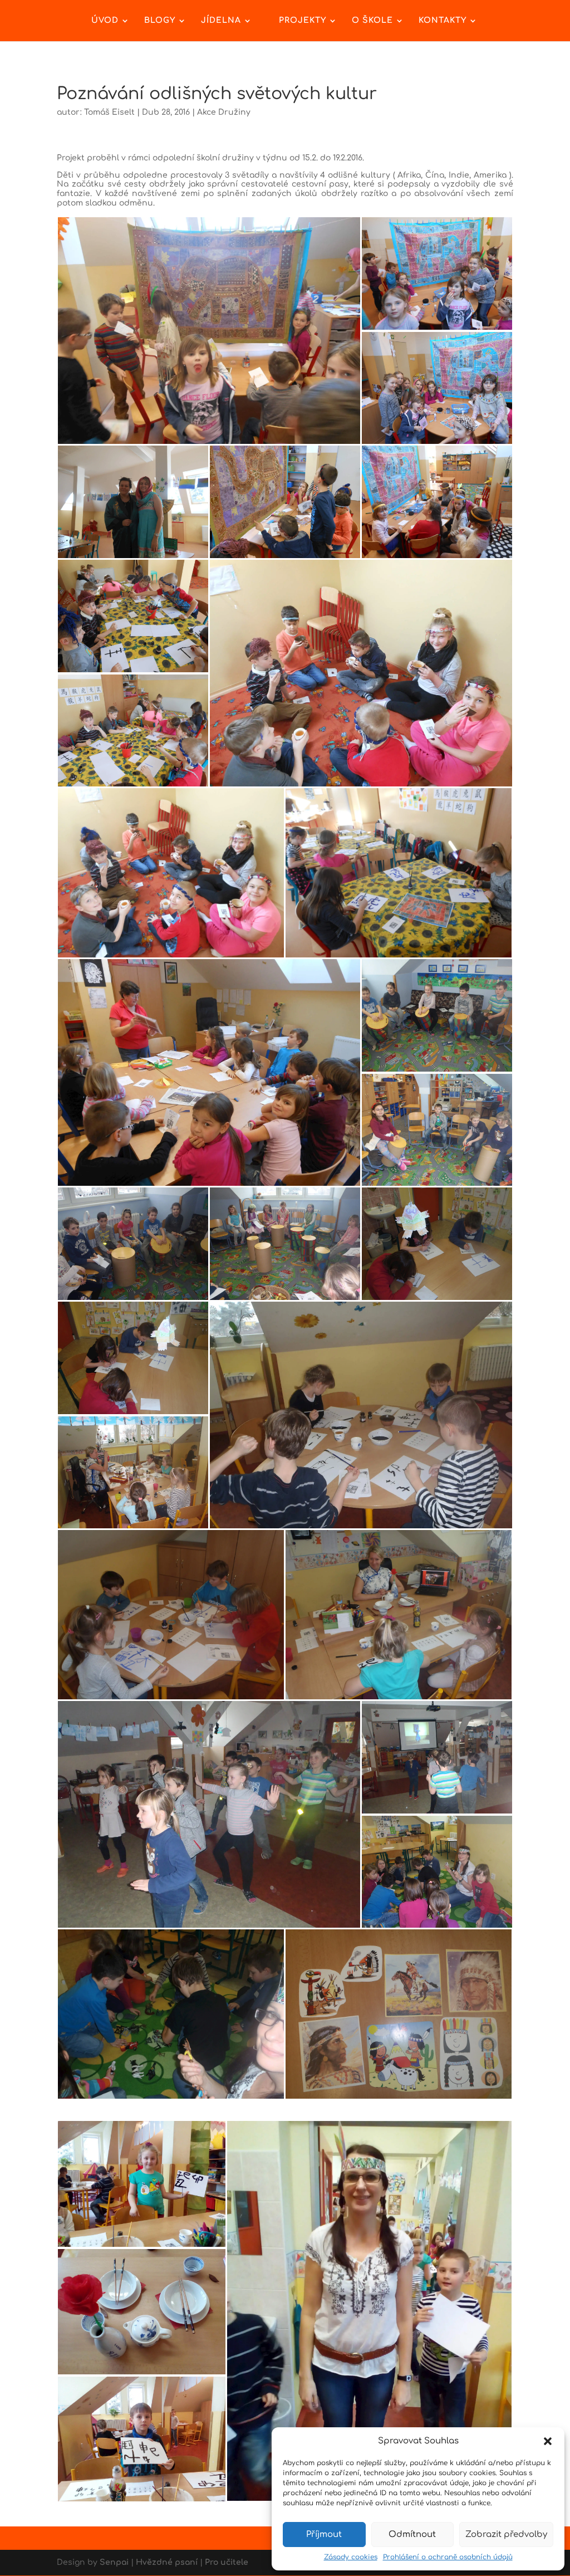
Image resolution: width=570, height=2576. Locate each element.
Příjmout (324, 2535)
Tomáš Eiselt (109, 112)
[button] (548, 2441)
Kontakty (443, 21)
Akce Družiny (224, 112)
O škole (372, 21)
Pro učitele (227, 2562)
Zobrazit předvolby (506, 2535)
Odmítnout (412, 2535)
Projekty (303, 21)
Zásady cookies (351, 2557)
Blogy (160, 21)
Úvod (105, 21)
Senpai (114, 2562)
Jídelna (221, 21)
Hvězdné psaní (167, 2562)
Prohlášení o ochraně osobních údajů (448, 2557)
